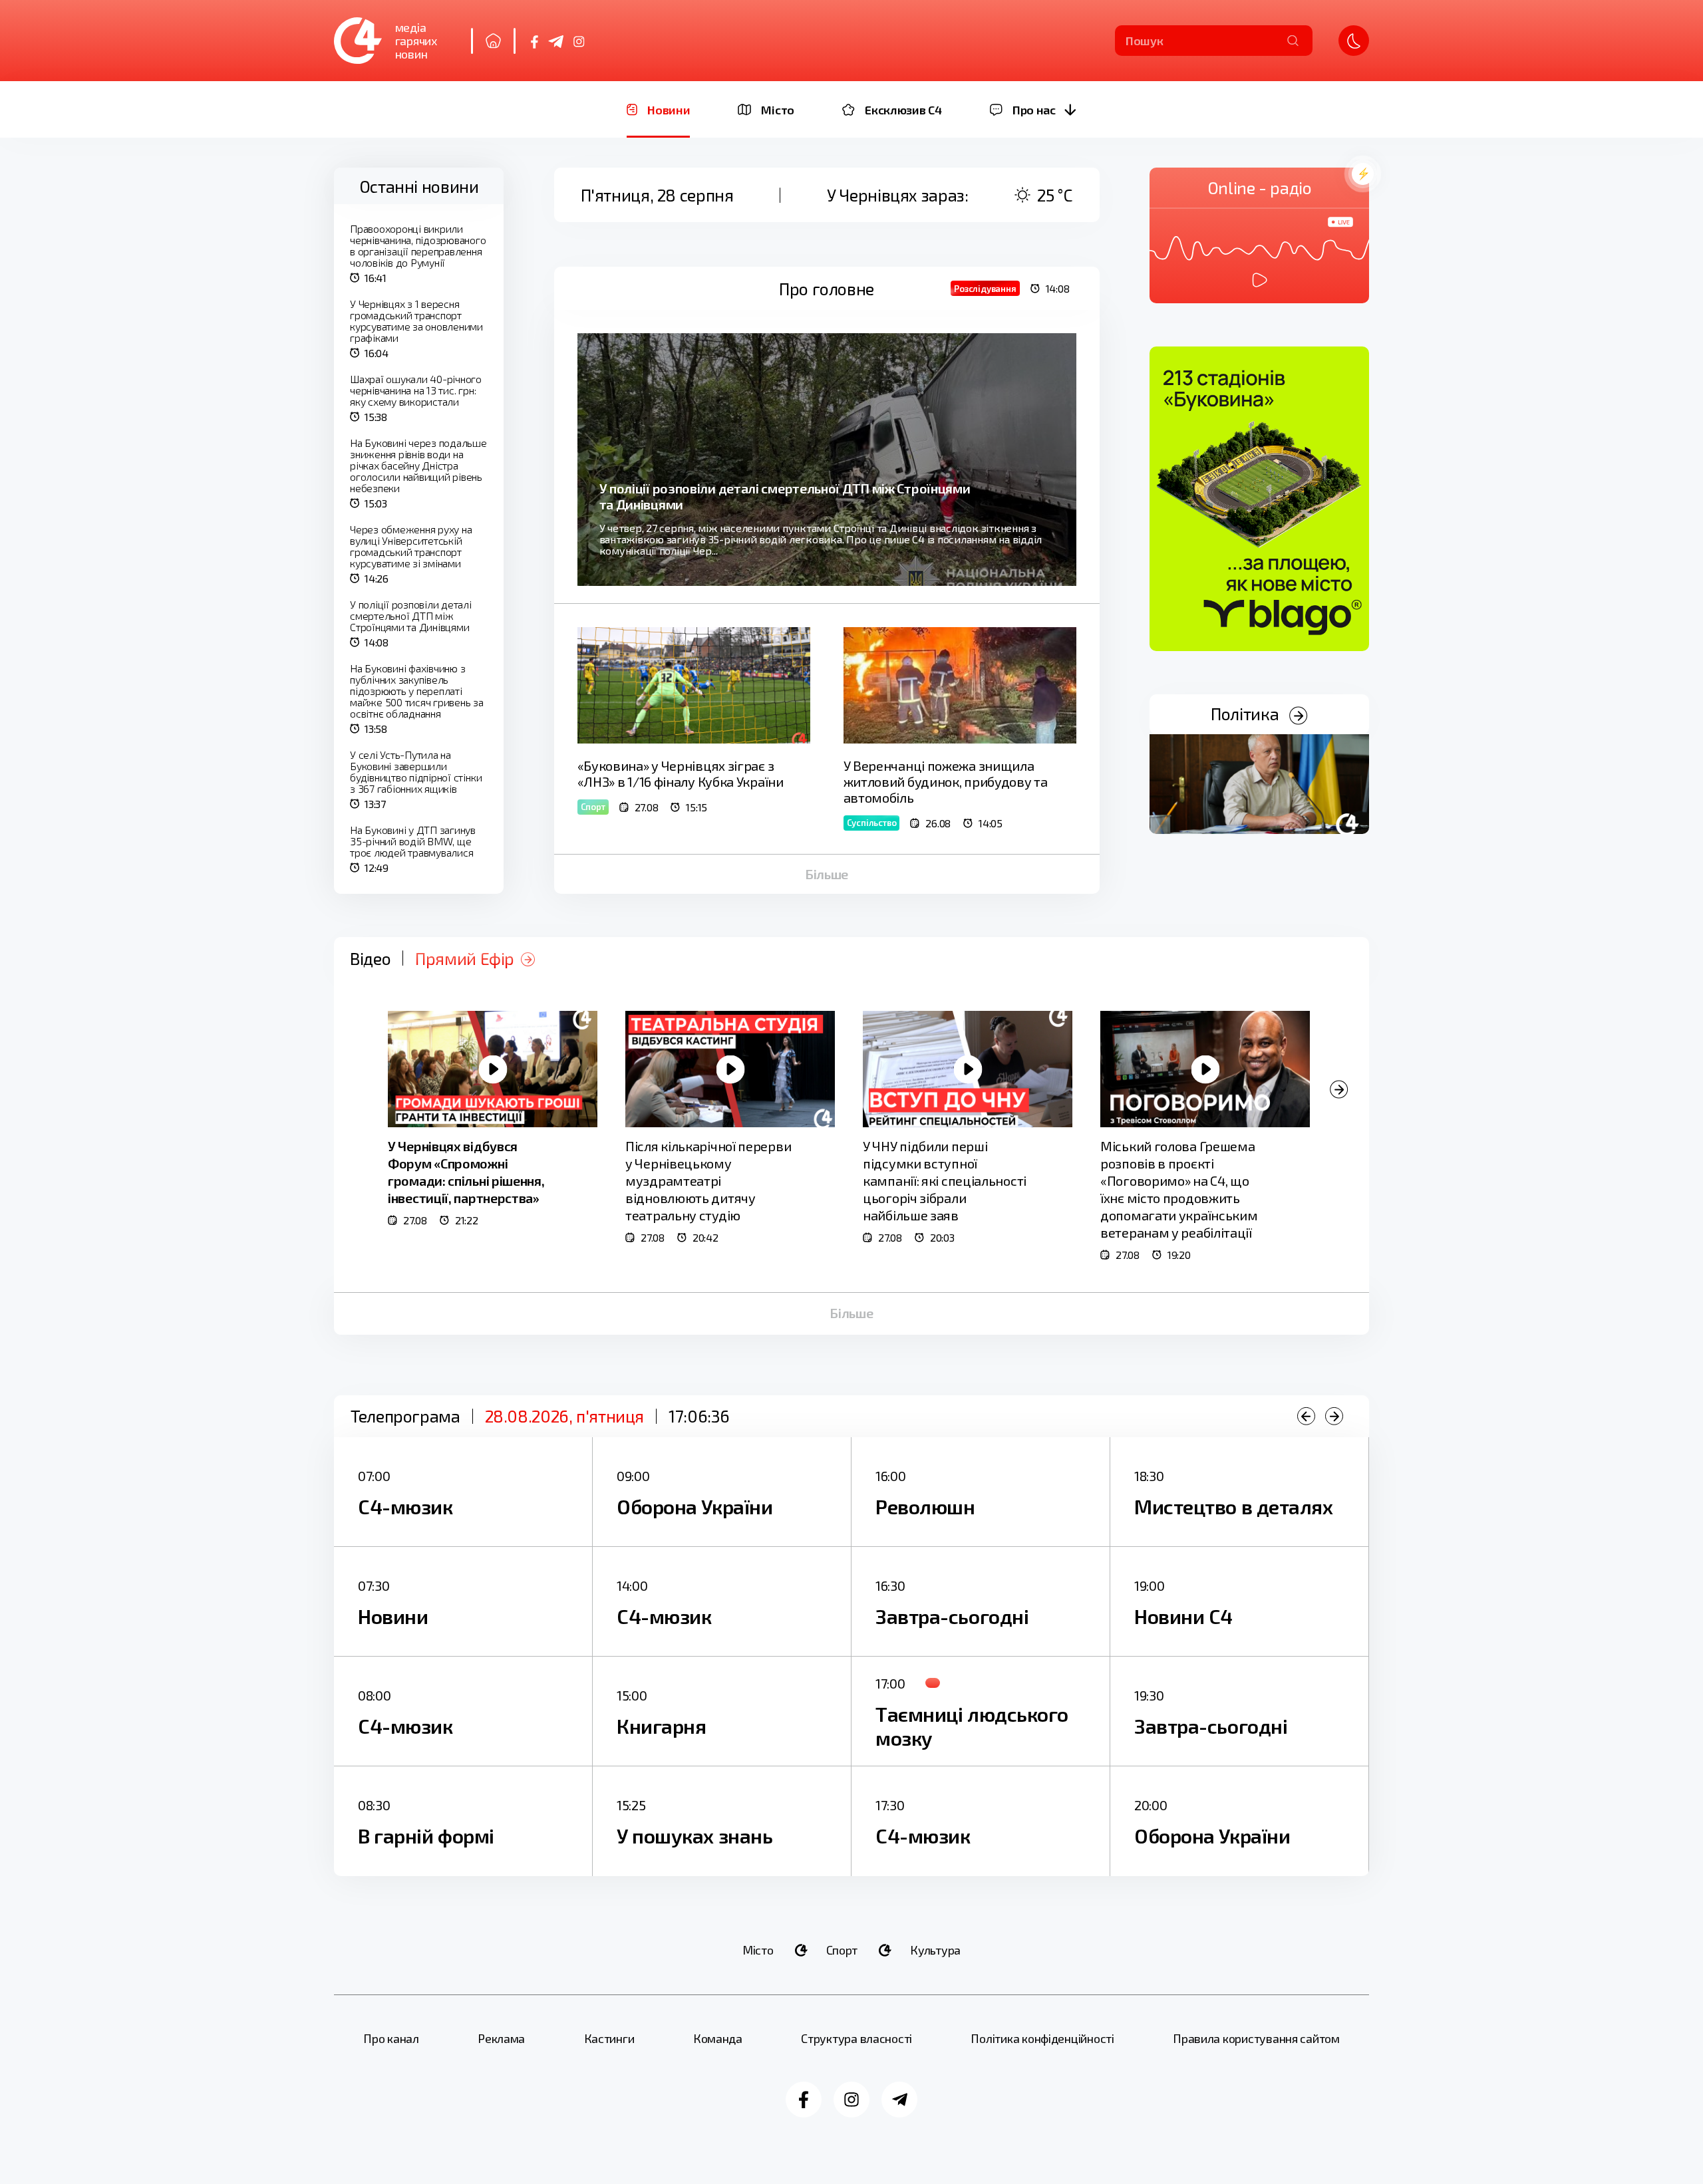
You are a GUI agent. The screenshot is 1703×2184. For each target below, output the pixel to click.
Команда (718, 2038)
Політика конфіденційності (1042, 2038)
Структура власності (856, 2038)
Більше (827, 874)
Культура (935, 1950)
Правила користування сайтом (1256, 2038)
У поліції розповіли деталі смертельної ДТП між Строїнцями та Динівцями (411, 615)
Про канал (391, 2038)
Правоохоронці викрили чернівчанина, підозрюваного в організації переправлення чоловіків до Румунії (418, 245)
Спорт (842, 1950)
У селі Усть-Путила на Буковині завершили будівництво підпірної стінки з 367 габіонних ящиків (416, 771)
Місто (758, 1950)
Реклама (501, 2038)
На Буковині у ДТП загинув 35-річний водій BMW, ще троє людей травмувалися (413, 841)
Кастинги (609, 2038)
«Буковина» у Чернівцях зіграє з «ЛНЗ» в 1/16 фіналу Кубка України (681, 773)
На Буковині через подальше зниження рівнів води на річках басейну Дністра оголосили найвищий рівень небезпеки (418, 465)
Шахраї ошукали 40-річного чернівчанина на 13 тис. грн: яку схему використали (416, 390)
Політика (1247, 714)
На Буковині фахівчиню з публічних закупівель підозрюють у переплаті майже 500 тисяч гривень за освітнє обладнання (417, 691)
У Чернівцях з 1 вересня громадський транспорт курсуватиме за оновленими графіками (416, 321)
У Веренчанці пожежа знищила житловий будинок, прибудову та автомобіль (946, 781)
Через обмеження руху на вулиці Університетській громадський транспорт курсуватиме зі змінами (411, 546)
